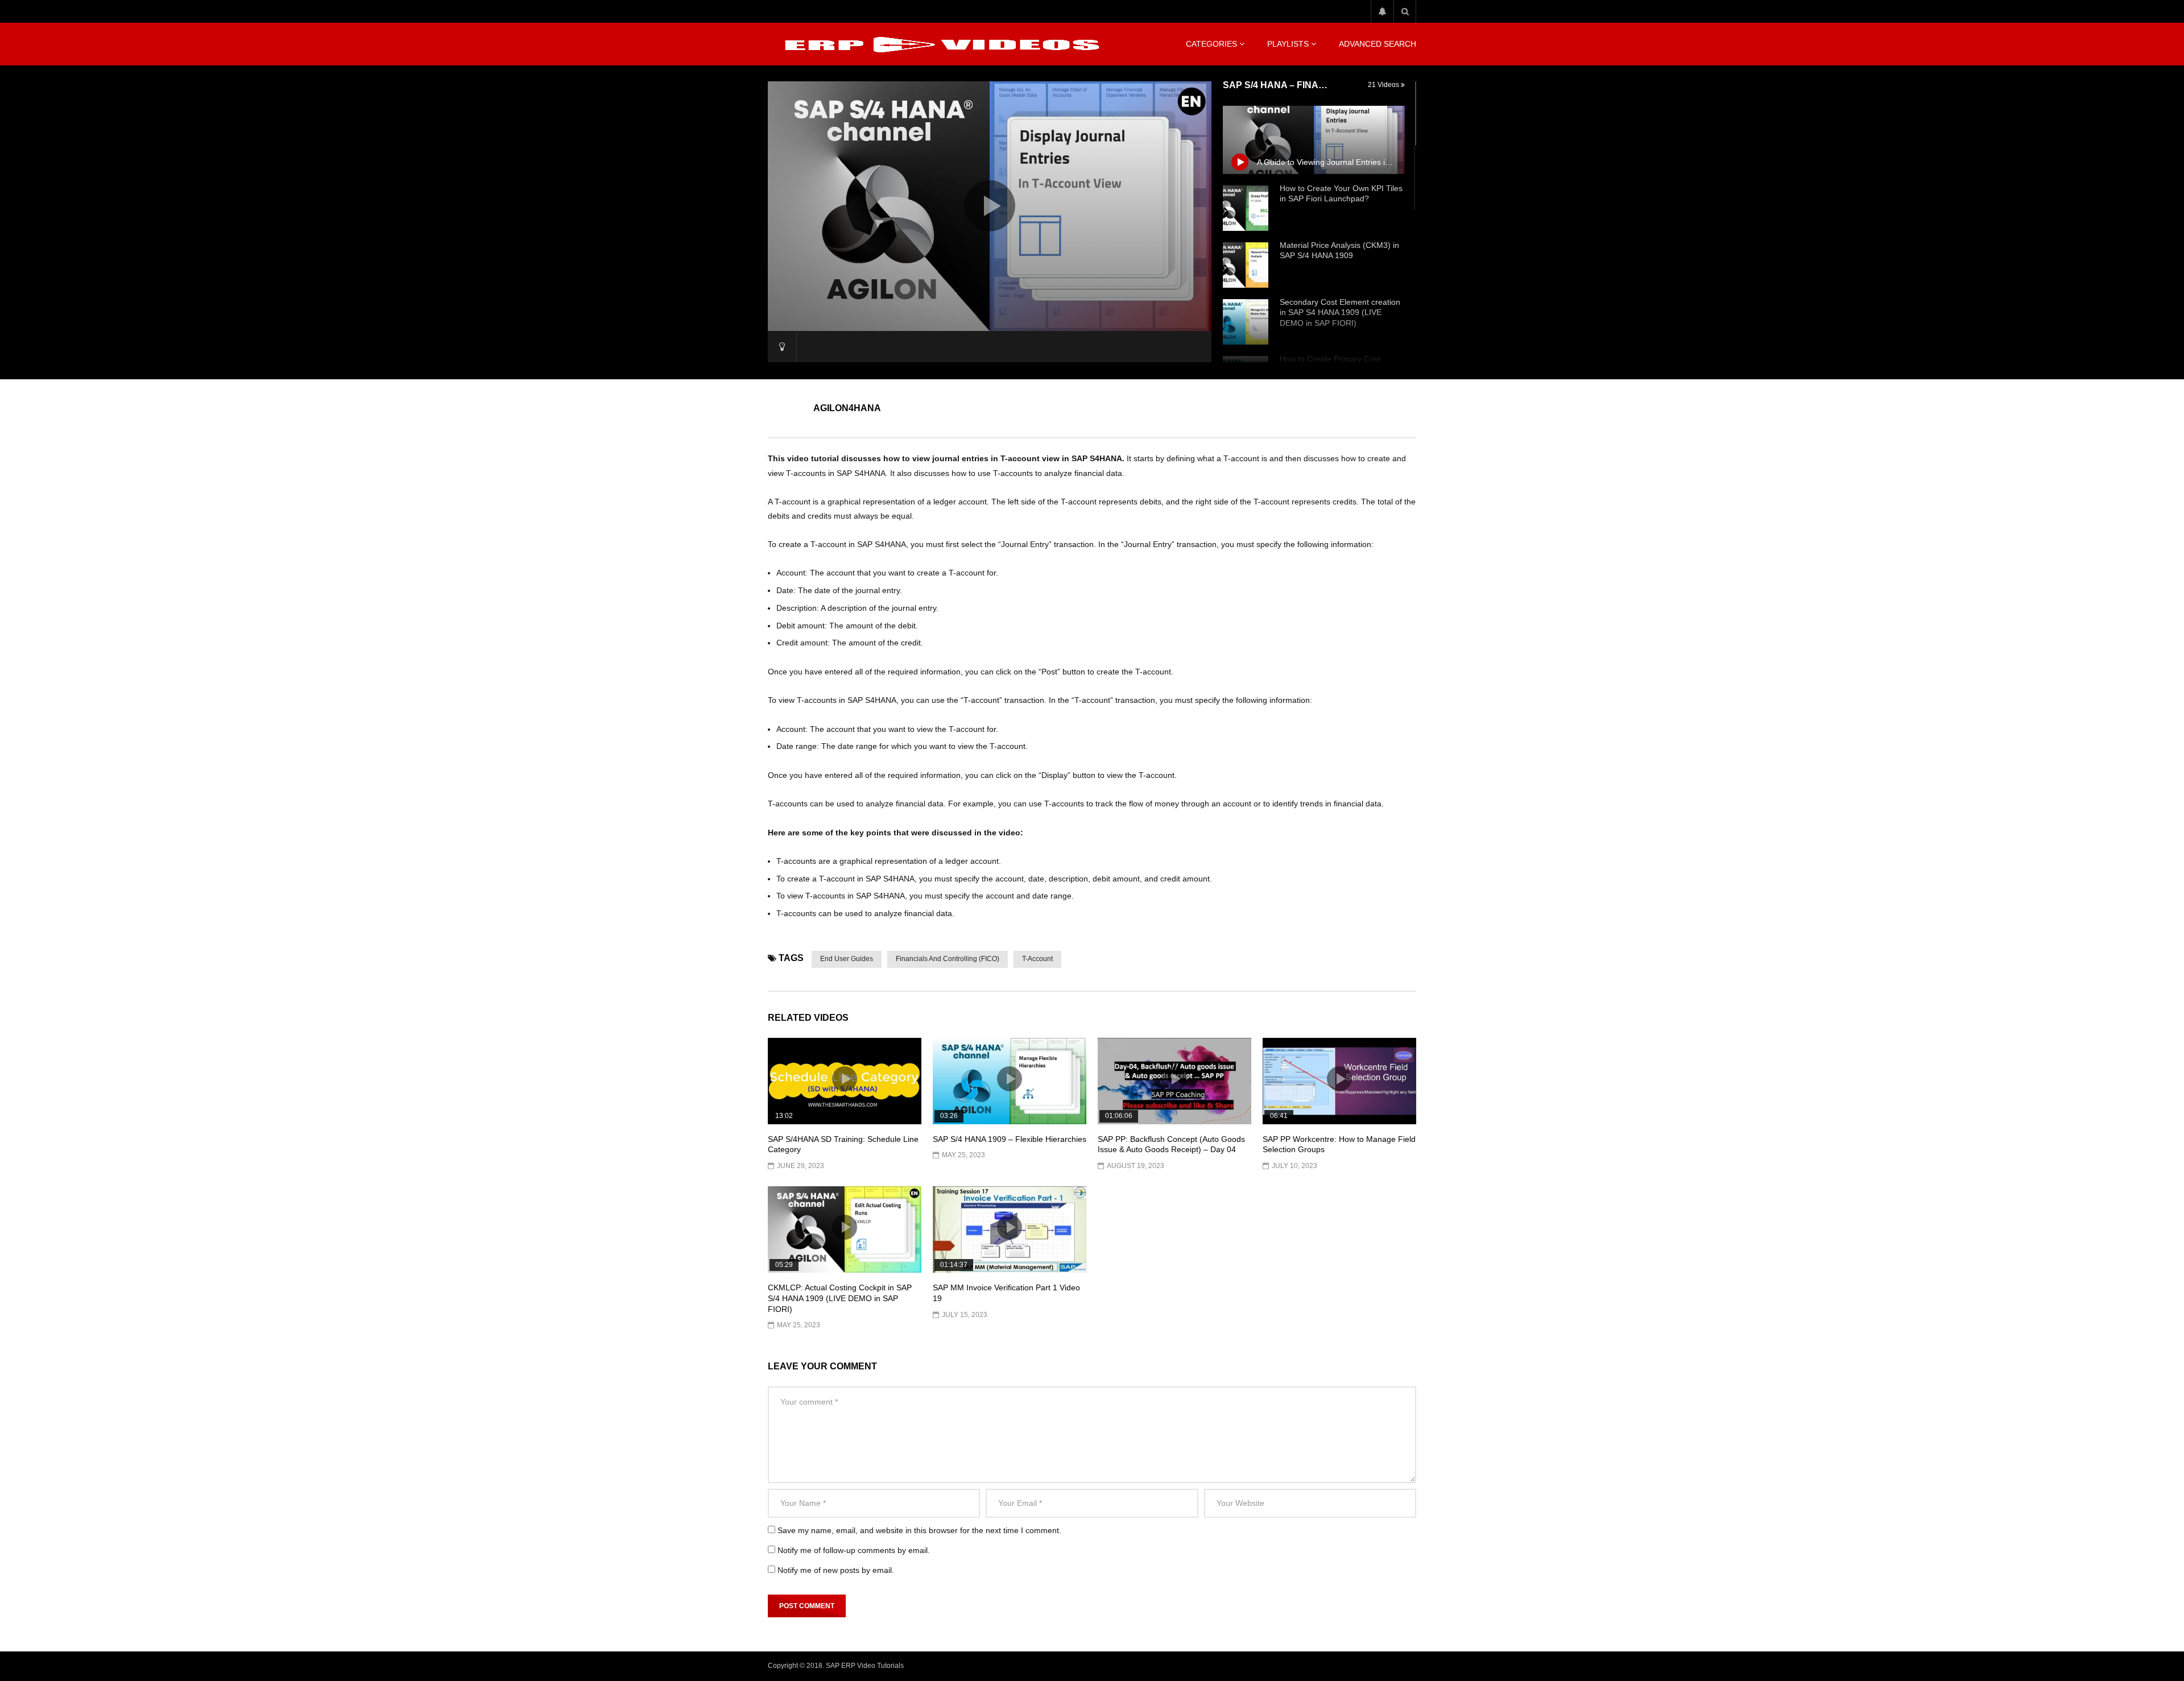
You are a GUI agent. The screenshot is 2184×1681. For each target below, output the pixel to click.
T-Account (1037, 959)
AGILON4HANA (847, 408)
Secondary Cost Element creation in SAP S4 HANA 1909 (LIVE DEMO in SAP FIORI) (1340, 313)
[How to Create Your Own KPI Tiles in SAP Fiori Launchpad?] (1246, 208)
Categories (1211, 44)
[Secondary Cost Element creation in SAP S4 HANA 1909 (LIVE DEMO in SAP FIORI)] (1246, 322)
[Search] (1405, 11)
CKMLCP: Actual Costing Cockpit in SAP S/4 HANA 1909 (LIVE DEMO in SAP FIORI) (840, 1298)
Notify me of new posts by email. (836, 1570)
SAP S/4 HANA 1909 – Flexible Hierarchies (1010, 1139)
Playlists (1288, 44)
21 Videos (1384, 85)
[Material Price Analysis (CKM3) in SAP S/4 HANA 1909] (1246, 265)
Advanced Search (1378, 44)
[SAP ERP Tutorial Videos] (938, 44)
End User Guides (847, 959)
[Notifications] (1382, 11)
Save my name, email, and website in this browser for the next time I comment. (919, 1530)
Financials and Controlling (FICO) (948, 959)
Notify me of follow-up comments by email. (854, 1550)
